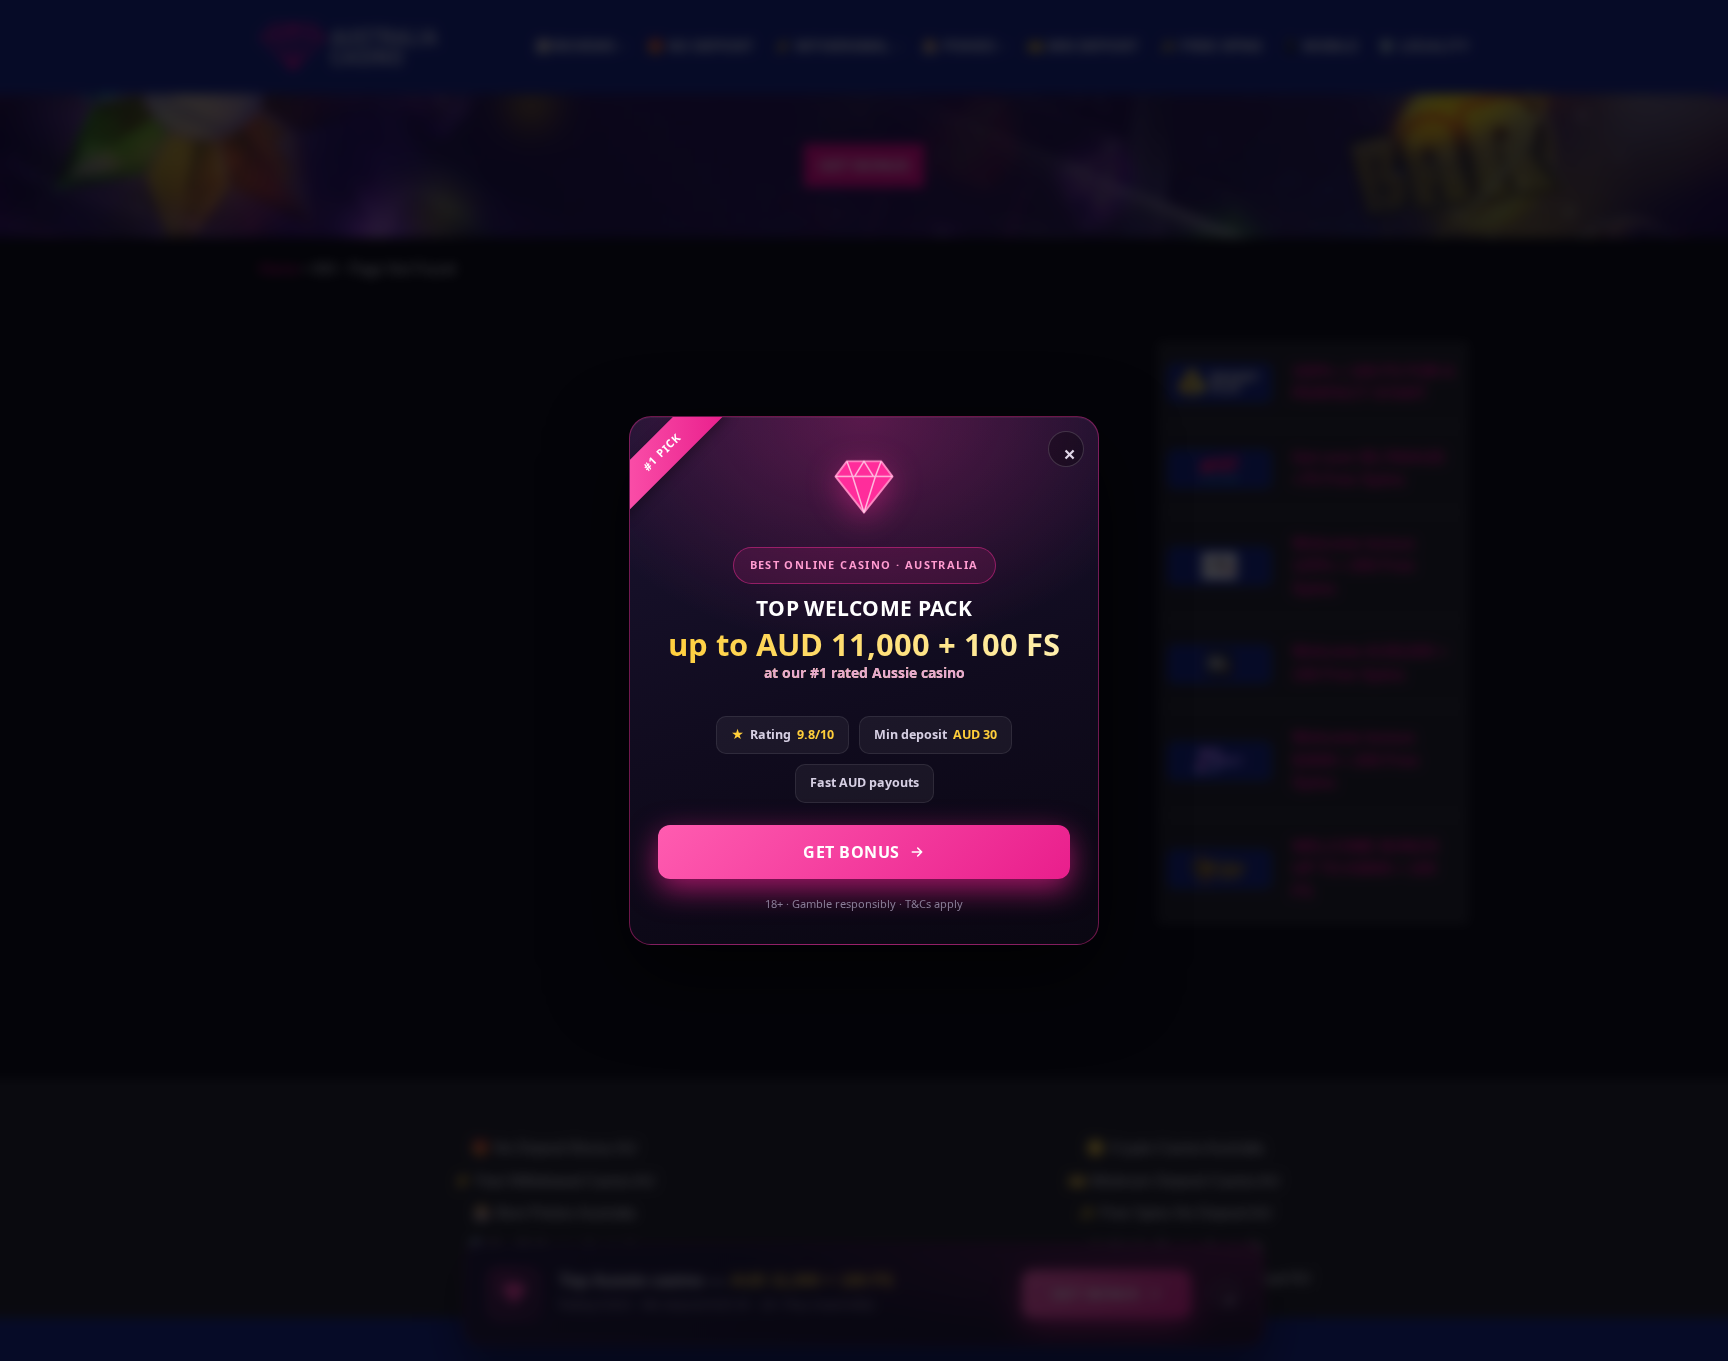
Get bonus (851, 852)
